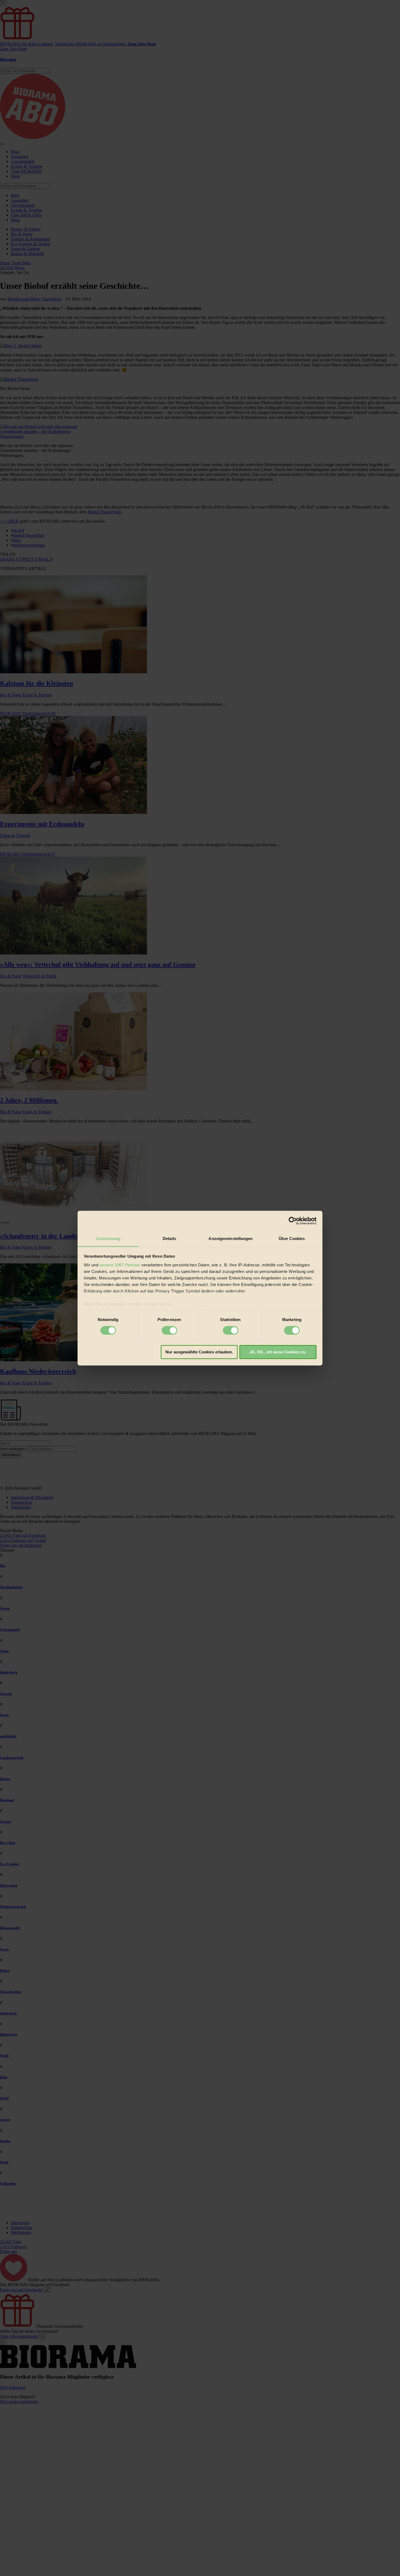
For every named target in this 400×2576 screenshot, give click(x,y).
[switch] (169, 1330)
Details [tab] (169, 1239)
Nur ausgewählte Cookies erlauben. (199, 1352)
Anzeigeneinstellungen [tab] (230, 1239)
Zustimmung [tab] (108, 1239)
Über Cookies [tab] (292, 1239)
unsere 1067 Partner (120, 1265)
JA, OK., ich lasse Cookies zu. (278, 1352)
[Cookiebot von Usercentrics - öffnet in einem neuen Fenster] (293, 1221)
